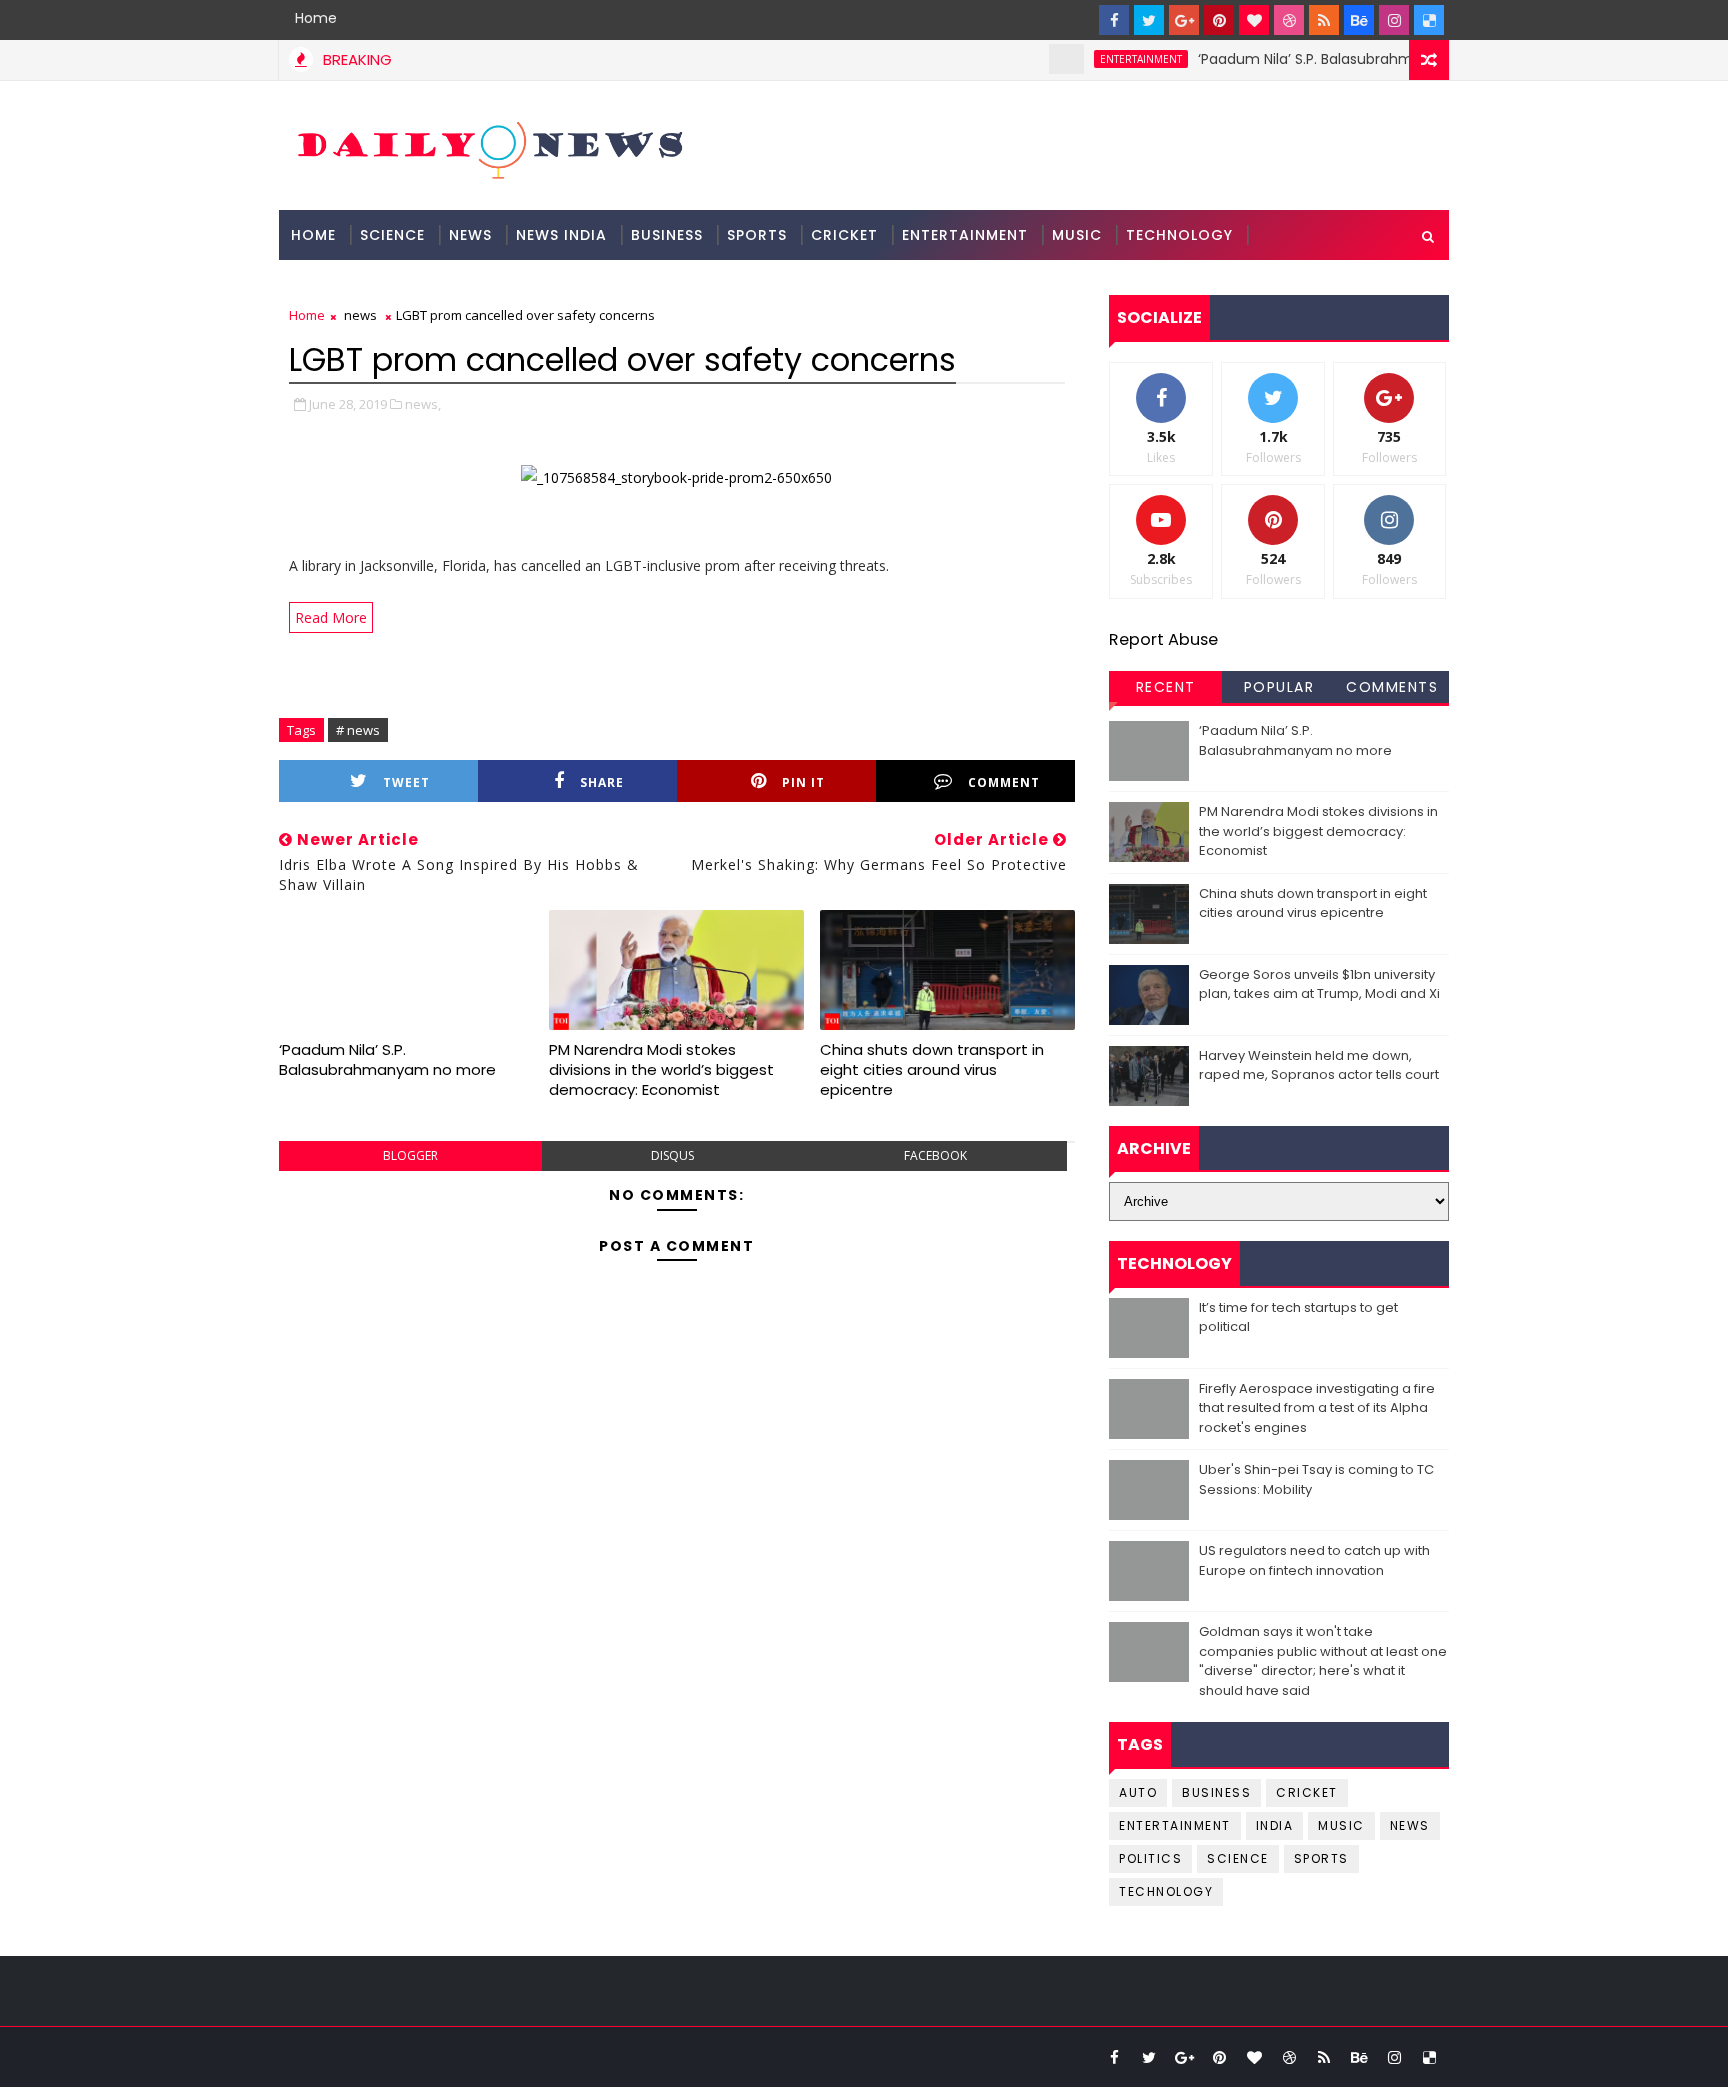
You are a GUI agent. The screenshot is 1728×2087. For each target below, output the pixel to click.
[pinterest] (1219, 20)
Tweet (406, 782)
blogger (410, 1155)
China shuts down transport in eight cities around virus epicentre (932, 1070)
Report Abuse (1163, 639)
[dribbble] (1289, 20)
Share (602, 782)
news (360, 315)
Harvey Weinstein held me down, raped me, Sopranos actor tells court (1319, 1065)
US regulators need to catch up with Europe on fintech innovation (1314, 1560)
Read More (331, 617)
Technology (1179, 235)
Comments (1392, 687)
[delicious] (1429, 20)
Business (667, 235)
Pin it (803, 782)
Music (1077, 235)
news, (423, 404)
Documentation (360, 285)
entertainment (1109, 59)
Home (316, 18)
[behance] (1359, 20)
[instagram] (1394, 20)
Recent (1166, 687)
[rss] (1324, 20)
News (470, 235)
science (392, 235)
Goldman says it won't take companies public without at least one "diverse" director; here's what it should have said (1323, 1661)
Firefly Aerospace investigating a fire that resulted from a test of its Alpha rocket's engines (1317, 1408)
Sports (757, 235)
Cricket (844, 235)
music (1341, 1825)
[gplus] (1184, 20)
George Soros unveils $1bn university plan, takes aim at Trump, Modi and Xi (1319, 984)
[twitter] (1149, 20)
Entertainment (965, 235)
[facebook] (1114, 20)
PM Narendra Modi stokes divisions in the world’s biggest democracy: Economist (661, 1070)
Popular (1279, 687)
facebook (935, 1155)
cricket (1307, 1792)
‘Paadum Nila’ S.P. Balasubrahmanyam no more (1330, 59)
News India (561, 235)
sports (1321, 1858)
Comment (1004, 782)
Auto (1138, 1792)
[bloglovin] (1254, 20)
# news (358, 730)
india (1275, 1825)
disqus (672, 1155)
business (1216, 1792)
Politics (1150, 1858)
